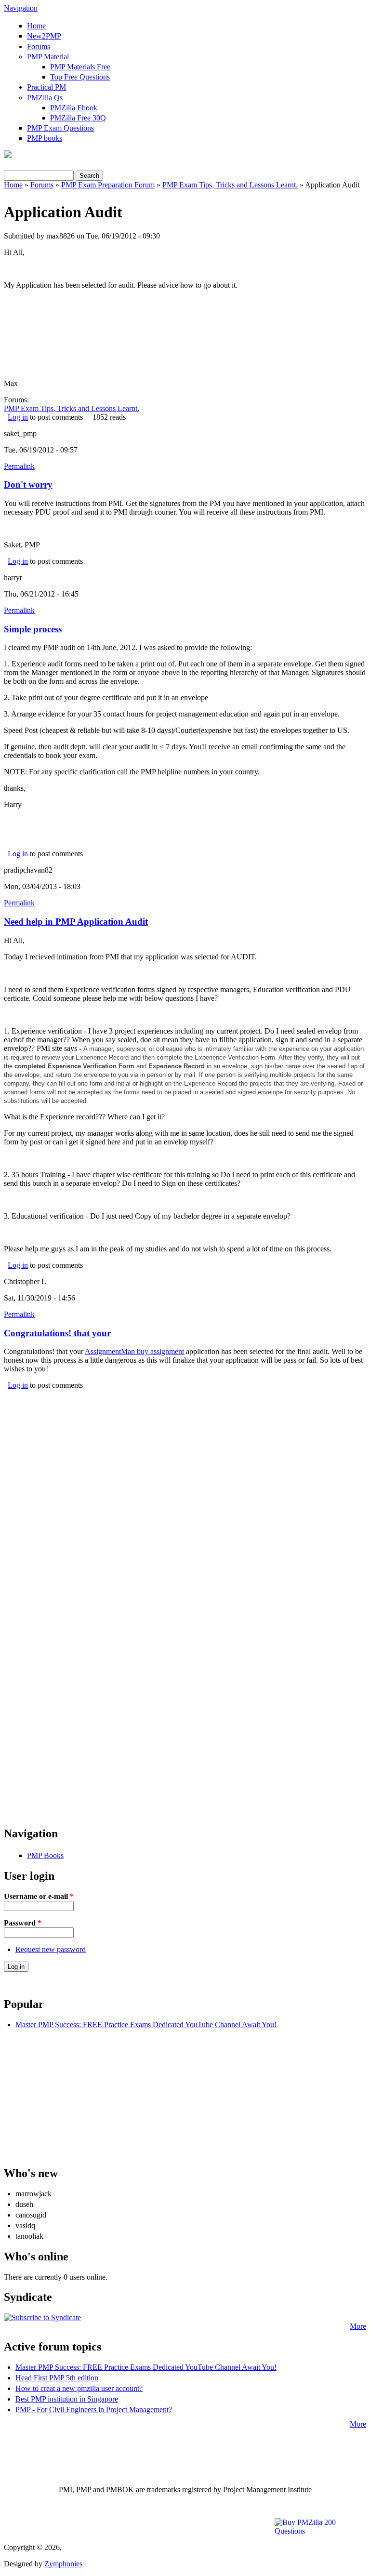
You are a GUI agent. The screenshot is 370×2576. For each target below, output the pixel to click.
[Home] (8, 155)
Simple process (33, 629)
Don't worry (28, 485)
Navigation (21, 8)
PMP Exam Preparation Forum (108, 185)
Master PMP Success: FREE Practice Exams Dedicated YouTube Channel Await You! (146, 2025)
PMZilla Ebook (74, 108)
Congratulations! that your (57, 1333)
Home (36, 26)
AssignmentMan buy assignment (134, 1351)
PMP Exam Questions (60, 128)
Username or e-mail (39, 1896)
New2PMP (44, 36)
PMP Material (48, 57)
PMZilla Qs (45, 98)
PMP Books (45, 1855)
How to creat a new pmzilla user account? (79, 2388)
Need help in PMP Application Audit (76, 922)
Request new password (51, 1949)
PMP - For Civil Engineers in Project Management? (94, 2410)
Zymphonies (63, 2564)
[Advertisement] (185, 1457)
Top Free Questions (80, 77)
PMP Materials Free (80, 67)
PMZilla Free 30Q (78, 118)
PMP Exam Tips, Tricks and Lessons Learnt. (230, 185)
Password (23, 1923)
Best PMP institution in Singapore (67, 2399)
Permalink (19, 466)
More (358, 2326)
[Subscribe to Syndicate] (42, 2317)
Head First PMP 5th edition (57, 2378)
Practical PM (46, 87)
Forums (39, 46)
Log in (18, 417)
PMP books (45, 138)
